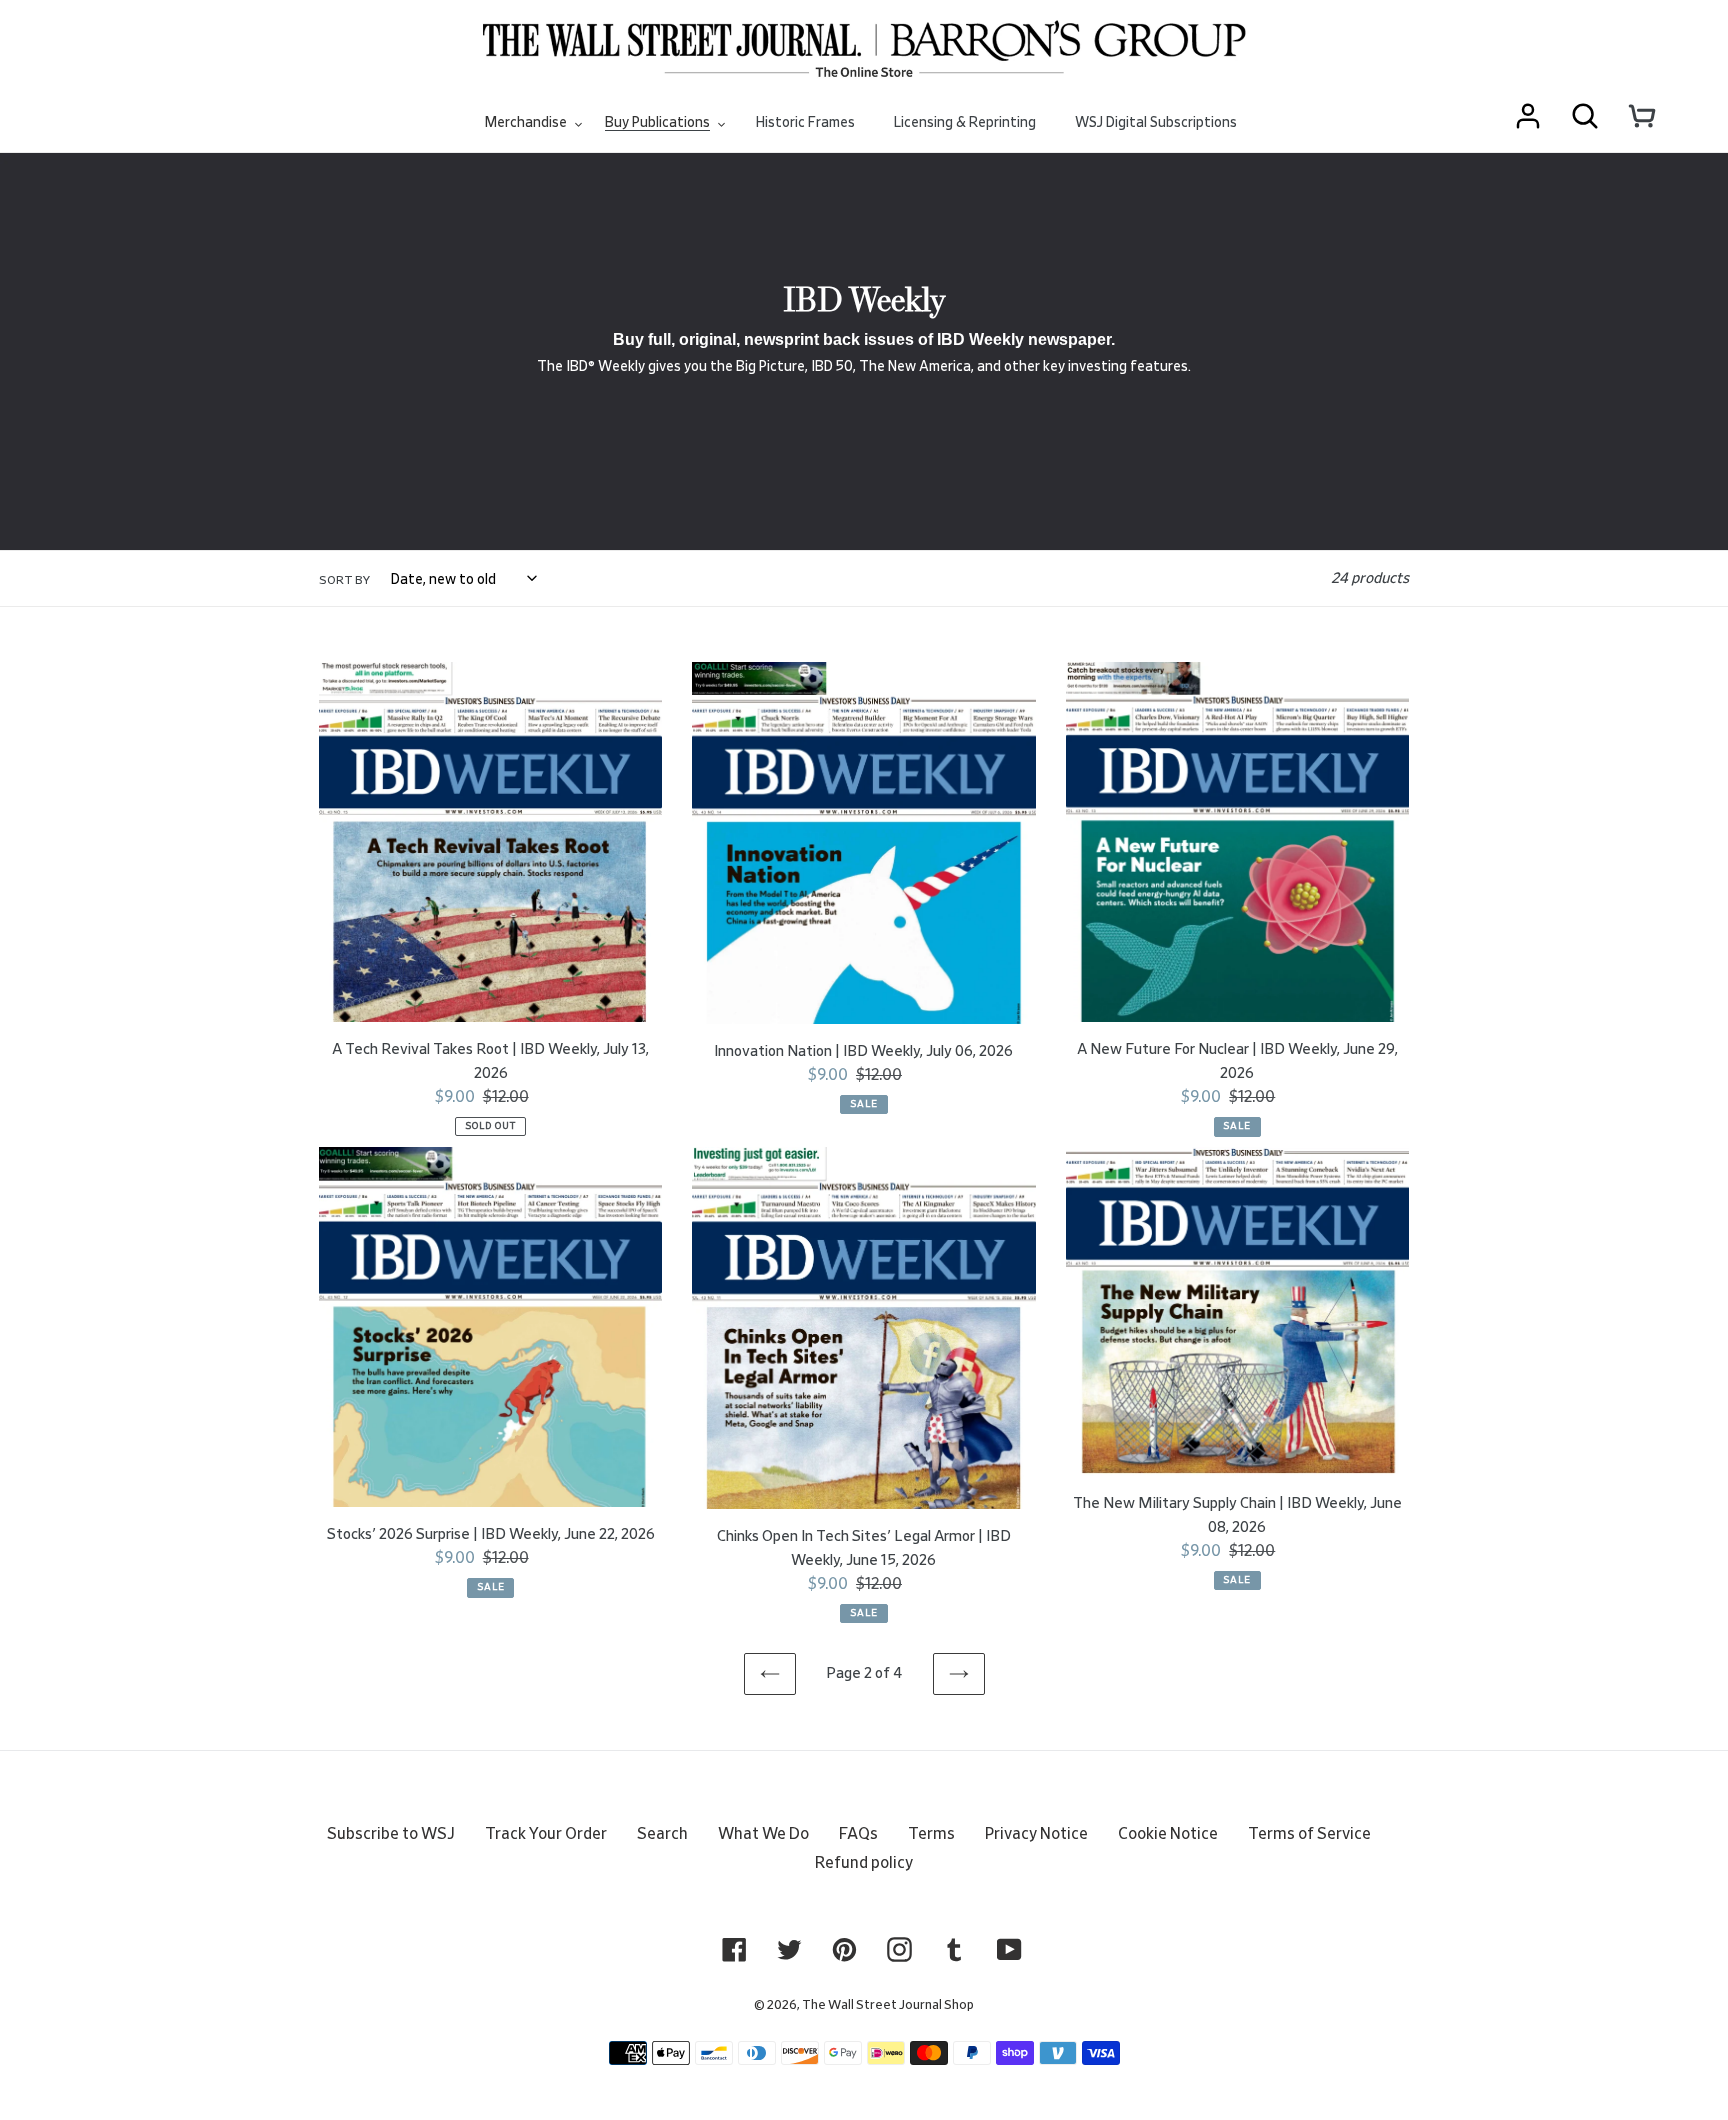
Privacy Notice (1036, 1834)
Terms (931, 1834)
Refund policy (864, 1863)
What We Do (763, 1834)
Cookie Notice (1168, 1834)
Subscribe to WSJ (391, 1834)
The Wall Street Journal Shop (888, 2005)
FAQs (858, 1834)
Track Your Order (546, 1834)
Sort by (344, 580)
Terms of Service (1309, 1834)
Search (662, 1834)
